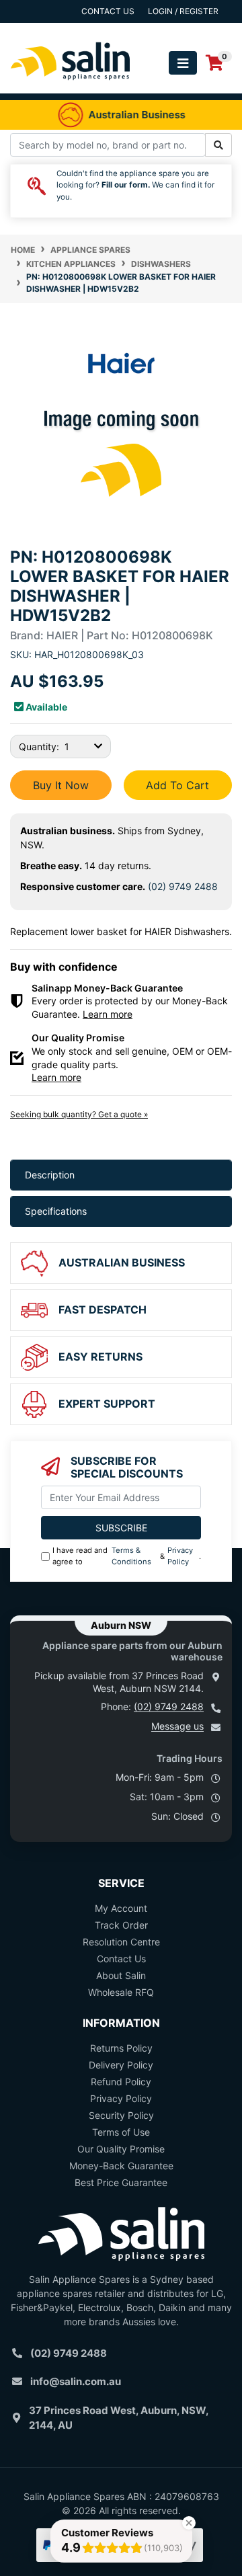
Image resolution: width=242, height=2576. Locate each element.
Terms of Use (121, 2132)
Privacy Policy (180, 1556)
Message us (177, 1726)
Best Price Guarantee (121, 2182)
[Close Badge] (189, 2523)
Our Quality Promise (121, 2149)
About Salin (121, 1975)
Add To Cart (177, 785)
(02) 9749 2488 (183, 886)
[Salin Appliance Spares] (71, 86)
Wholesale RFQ (121, 1992)
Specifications (56, 1211)
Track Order (121, 1925)
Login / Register (183, 11)
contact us (108, 11)
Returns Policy (121, 2048)
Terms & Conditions (131, 1556)
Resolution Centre (121, 1942)
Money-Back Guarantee (121, 2166)
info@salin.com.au (76, 2381)
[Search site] (218, 145)
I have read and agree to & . (127, 1556)
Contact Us (121, 1959)
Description (50, 1175)
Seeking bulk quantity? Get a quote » (79, 1114)
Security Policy (121, 2115)
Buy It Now (61, 785)
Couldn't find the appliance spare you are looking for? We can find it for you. (135, 185)
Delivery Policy (121, 2065)
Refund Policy (121, 2082)
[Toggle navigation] (183, 63)
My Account (121, 1908)
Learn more (108, 1014)
